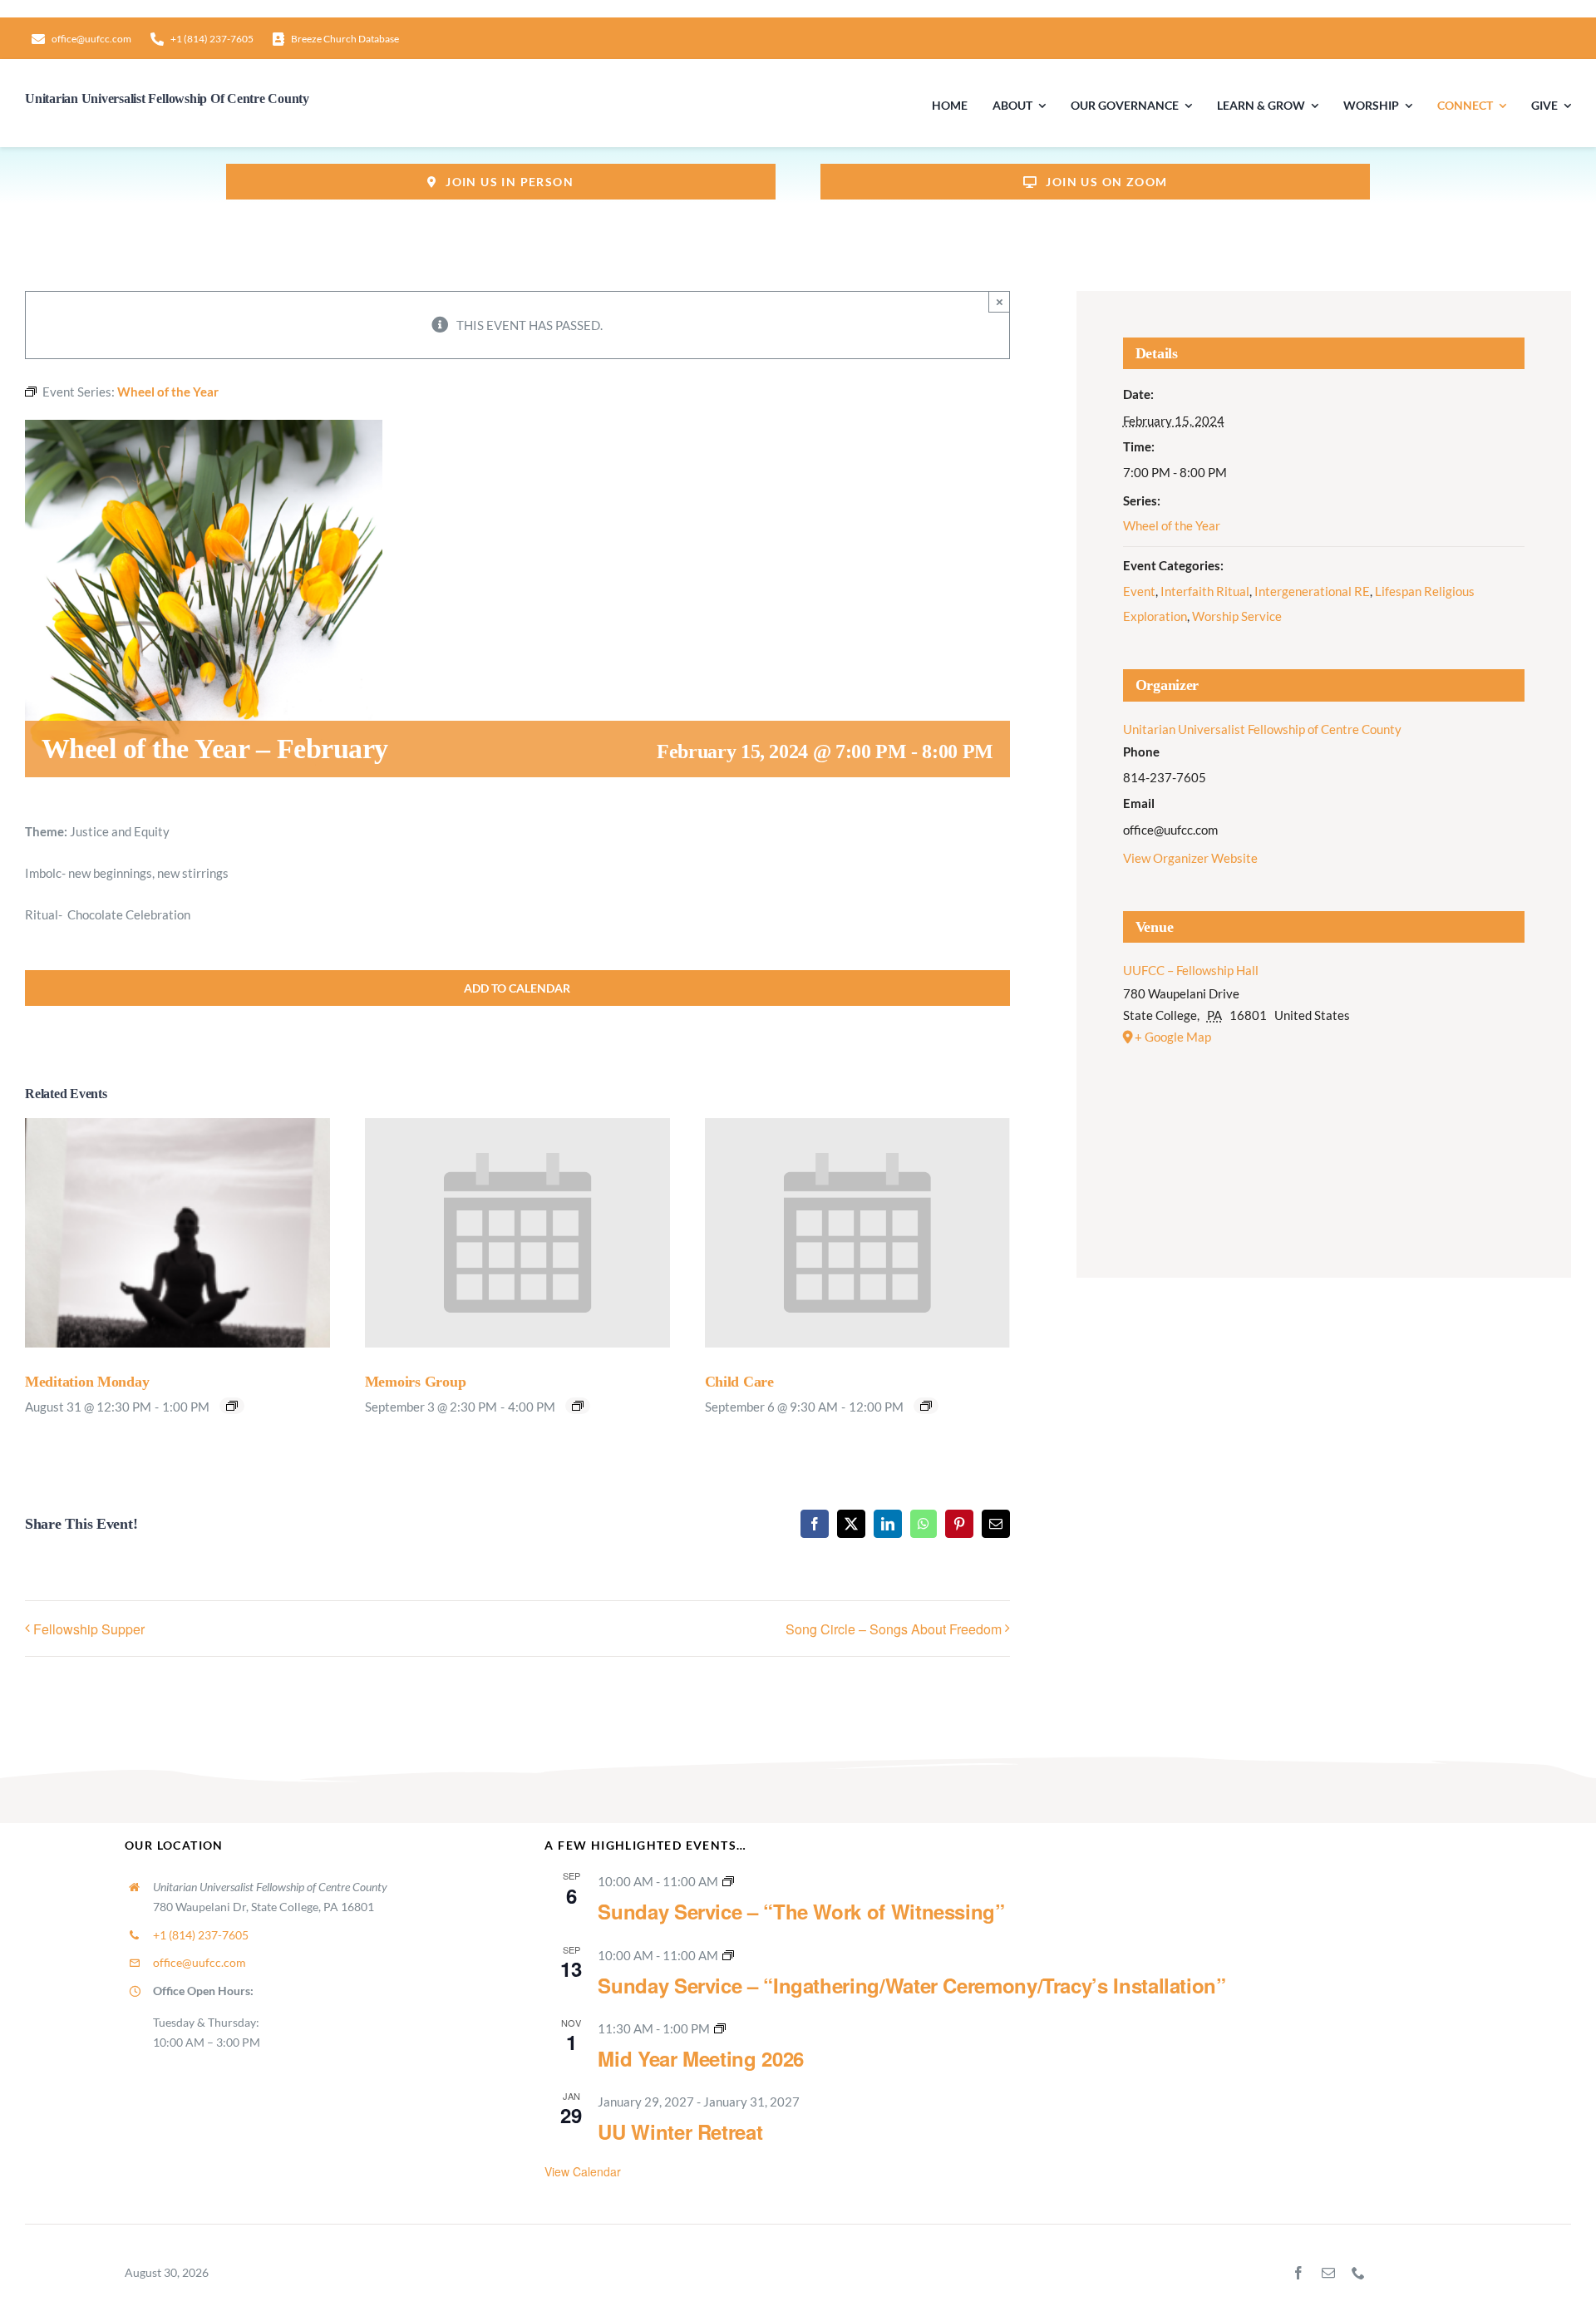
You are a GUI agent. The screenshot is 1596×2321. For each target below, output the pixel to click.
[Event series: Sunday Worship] (728, 1881)
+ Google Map (1173, 1037)
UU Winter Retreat (680, 2131)
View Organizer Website (1190, 858)
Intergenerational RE (1312, 591)
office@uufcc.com (199, 1962)
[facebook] (1298, 2273)
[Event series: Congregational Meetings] (720, 2028)
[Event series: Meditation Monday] (232, 1406)
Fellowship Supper (89, 1629)
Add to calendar (517, 988)
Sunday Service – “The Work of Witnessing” (801, 1911)
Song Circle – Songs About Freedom (894, 1629)
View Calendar (583, 2171)
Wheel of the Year (1172, 525)
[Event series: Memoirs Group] (578, 1406)
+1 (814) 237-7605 (201, 1935)
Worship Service (1237, 616)
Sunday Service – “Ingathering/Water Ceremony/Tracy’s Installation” (911, 1985)
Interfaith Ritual (1205, 591)
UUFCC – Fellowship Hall (1191, 970)
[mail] (1328, 2273)
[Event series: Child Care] (926, 1406)
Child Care (739, 1382)
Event (1139, 591)
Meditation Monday (87, 1382)
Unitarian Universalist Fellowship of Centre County (1262, 729)
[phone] (1358, 2273)
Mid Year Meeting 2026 (700, 2058)
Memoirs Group (416, 1382)
